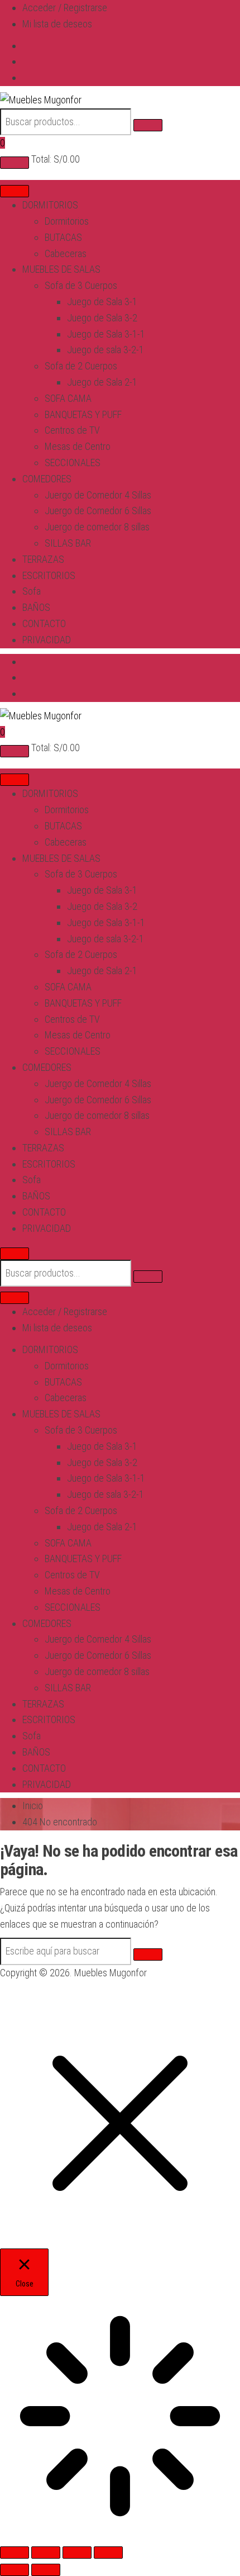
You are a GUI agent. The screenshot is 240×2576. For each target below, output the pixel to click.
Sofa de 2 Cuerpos (81, 366)
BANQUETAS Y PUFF (83, 414)
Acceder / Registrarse (65, 8)
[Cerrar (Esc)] (108, 2553)
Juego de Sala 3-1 (102, 302)
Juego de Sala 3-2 (102, 318)
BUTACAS (63, 237)
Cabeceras (66, 253)
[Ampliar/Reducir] (15, 2553)
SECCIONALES (73, 462)
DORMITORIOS (50, 205)
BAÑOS (36, 607)
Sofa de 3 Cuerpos (81, 285)
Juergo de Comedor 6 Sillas (98, 511)
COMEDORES (47, 479)
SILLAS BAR (68, 543)
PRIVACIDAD (47, 640)
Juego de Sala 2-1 (102, 382)
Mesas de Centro (78, 446)
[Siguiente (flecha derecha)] (46, 2570)
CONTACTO (44, 623)
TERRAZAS (43, 559)
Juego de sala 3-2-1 (105, 350)
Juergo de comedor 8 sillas (97, 527)
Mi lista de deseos (57, 24)
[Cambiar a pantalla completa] (46, 2553)
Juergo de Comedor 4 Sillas (98, 495)
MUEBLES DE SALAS (61, 269)
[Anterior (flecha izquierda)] (15, 2570)
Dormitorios (67, 221)
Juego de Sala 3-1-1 (106, 334)
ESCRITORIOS (49, 575)
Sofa (32, 591)
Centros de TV (72, 430)
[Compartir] (77, 2553)
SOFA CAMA (68, 398)
